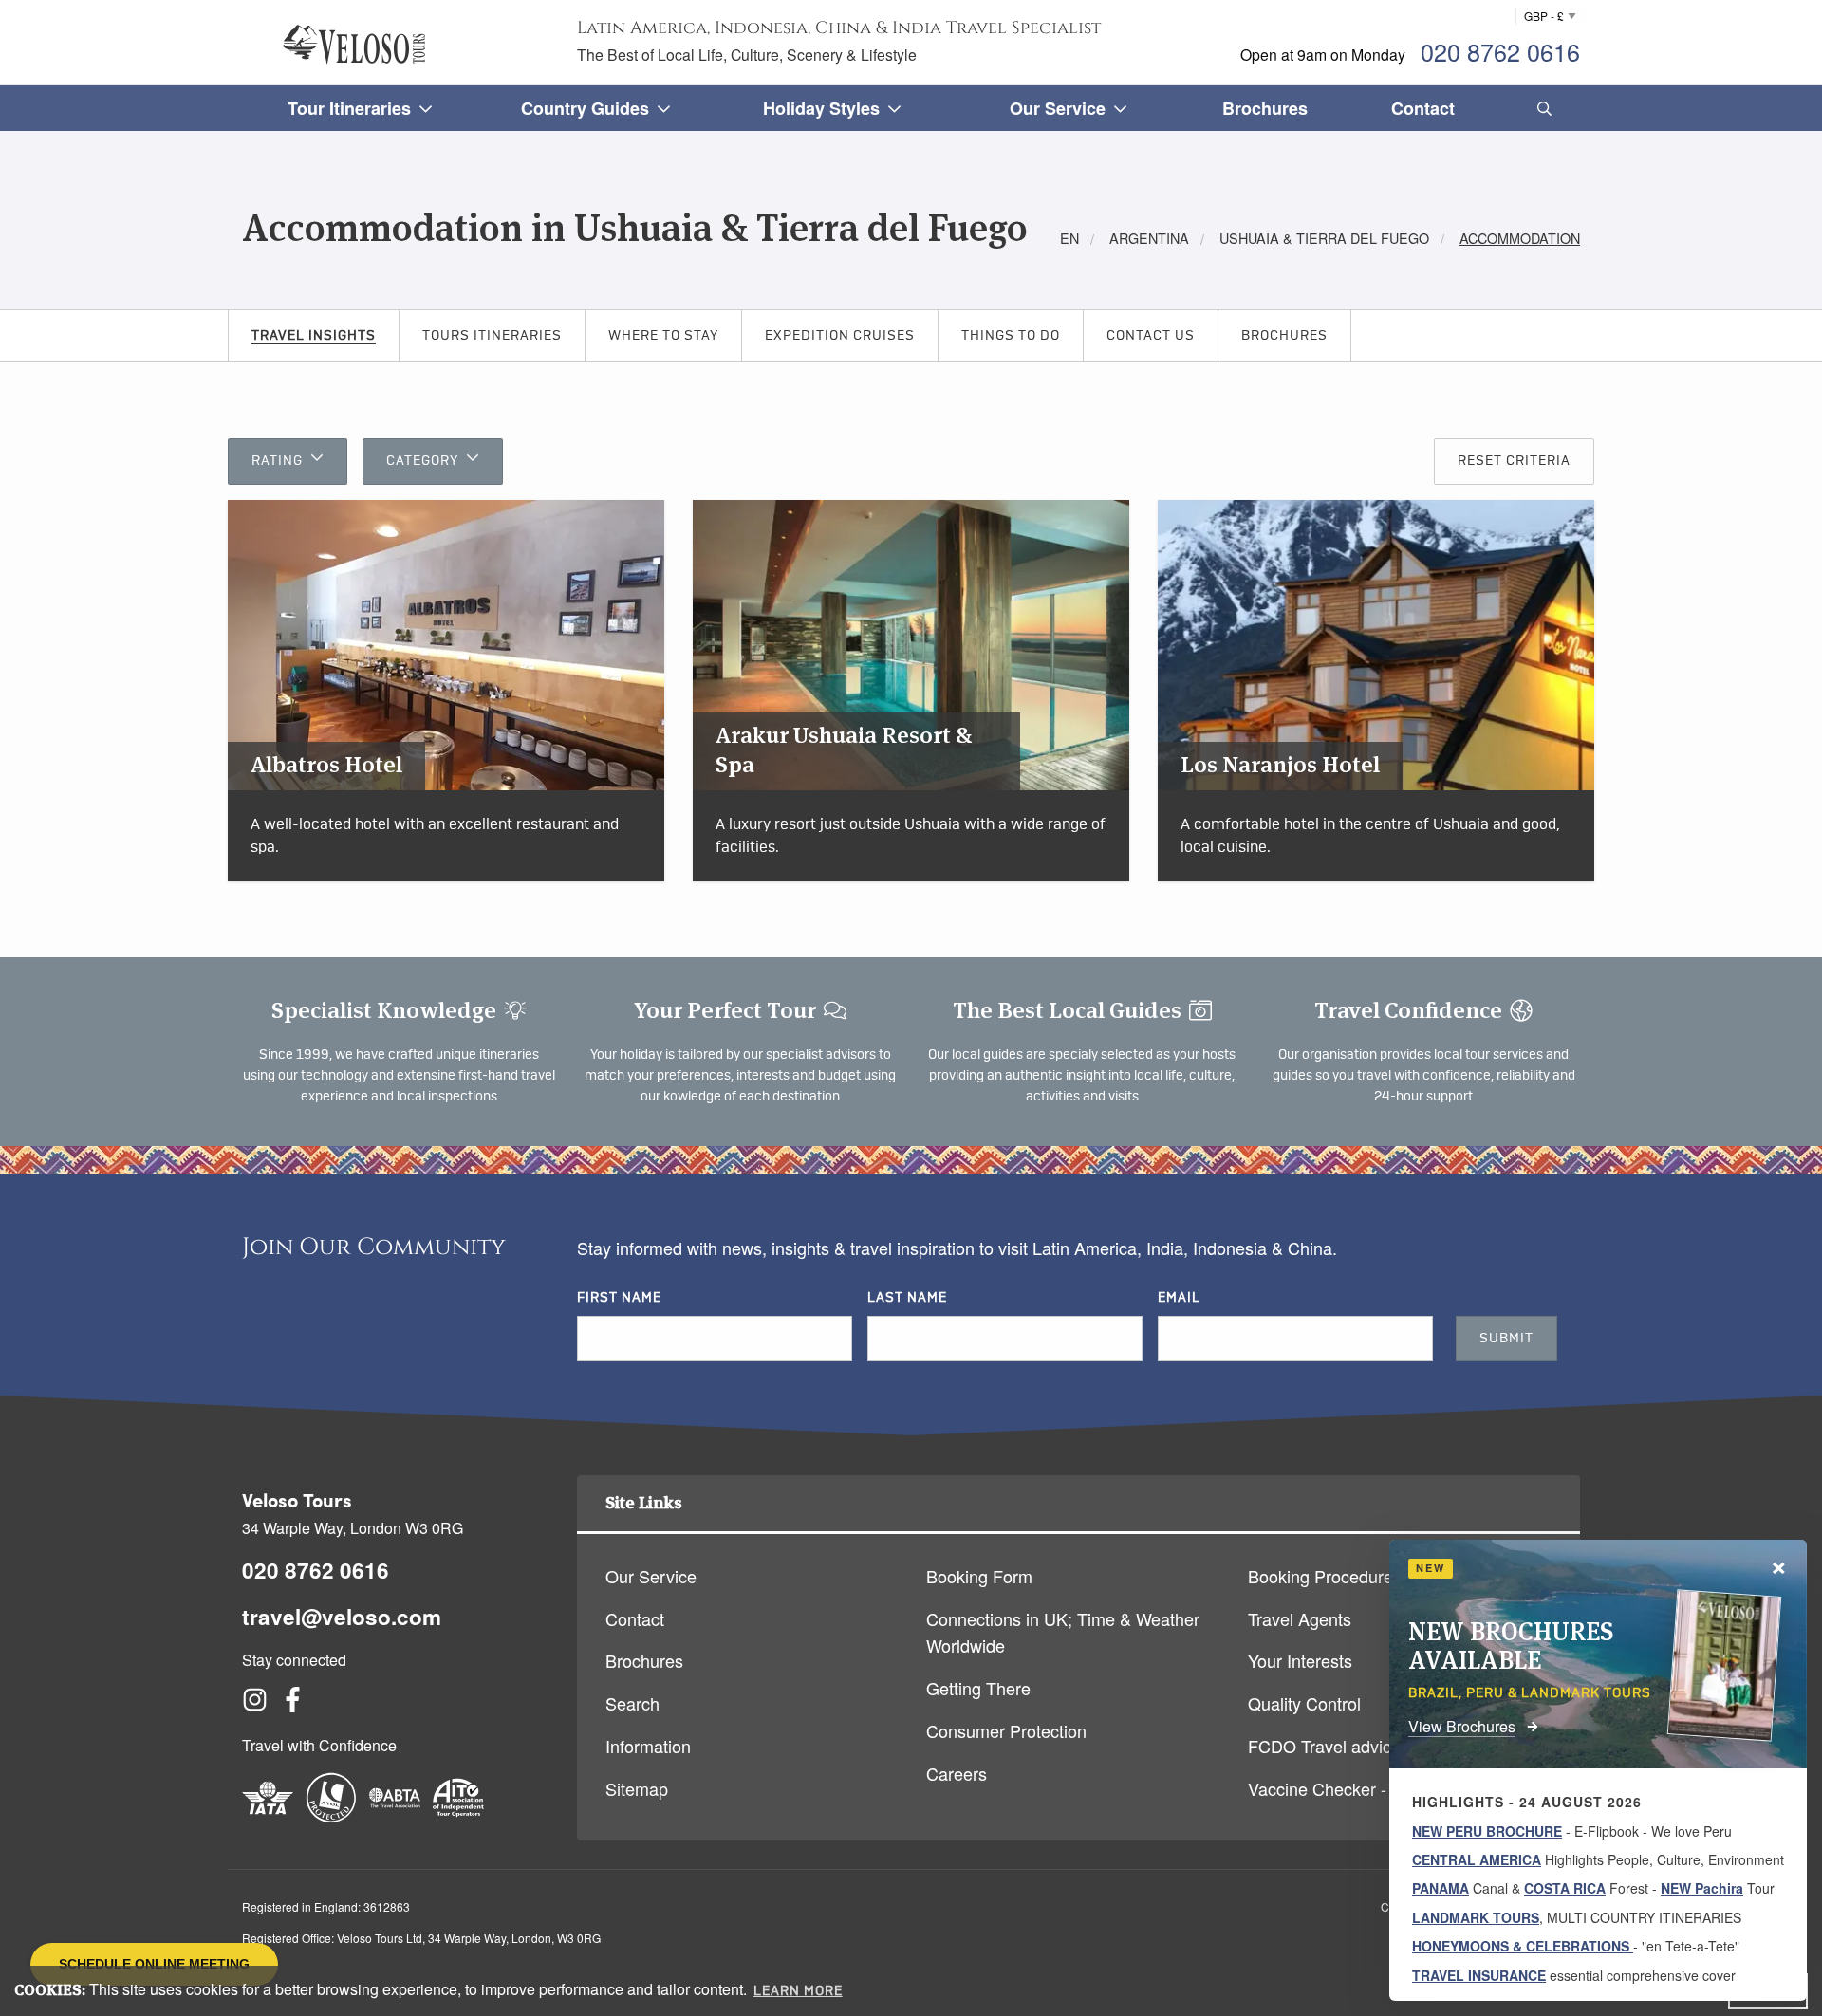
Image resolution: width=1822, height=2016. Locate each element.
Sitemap (637, 1788)
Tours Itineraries (492, 336)
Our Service (651, 1576)
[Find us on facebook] (293, 1705)
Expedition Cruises (840, 336)
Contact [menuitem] (1423, 108)
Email (1179, 1298)
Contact (635, 1618)
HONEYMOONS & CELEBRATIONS (1523, 1946)
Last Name (907, 1298)
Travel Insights (314, 336)
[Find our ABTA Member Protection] (395, 1816)
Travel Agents (1300, 1618)
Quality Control (1304, 1703)
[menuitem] (1541, 108)
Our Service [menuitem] (1058, 108)
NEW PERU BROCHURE (1487, 1831)
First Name (619, 1298)
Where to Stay (663, 336)
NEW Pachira (1702, 1888)
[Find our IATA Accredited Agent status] (268, 1816)
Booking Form (979, 1576)
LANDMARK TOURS (1476, 1917)
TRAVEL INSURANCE (1479, 1975)
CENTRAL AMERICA (1477, 1859)
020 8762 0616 (1500, 51)
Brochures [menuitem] (1265, 108)
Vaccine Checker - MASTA (1348, 1788)
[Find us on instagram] (255, 1705)
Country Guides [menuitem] (585, 108)
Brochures (1284, 336)
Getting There (978, 1688)
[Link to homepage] (354, 44)
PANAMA (1441, 1888)
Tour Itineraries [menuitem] (349, 108)
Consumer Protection (1006, 1730)
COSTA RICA (1565, 1888)
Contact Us (1151, 336)
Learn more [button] (798, 1991)
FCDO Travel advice (1324, 1746)
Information (648, 1746)
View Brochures (1462, 1726)
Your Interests (1300, 1660)
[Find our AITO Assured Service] (458, 1816)
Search (632, 1703)
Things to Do (1011, 336)
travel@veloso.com (342, 1617)
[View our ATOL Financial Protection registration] (331, 1816)
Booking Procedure (1320, 1576)
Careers (957, 1773)
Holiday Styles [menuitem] (821, 108)
